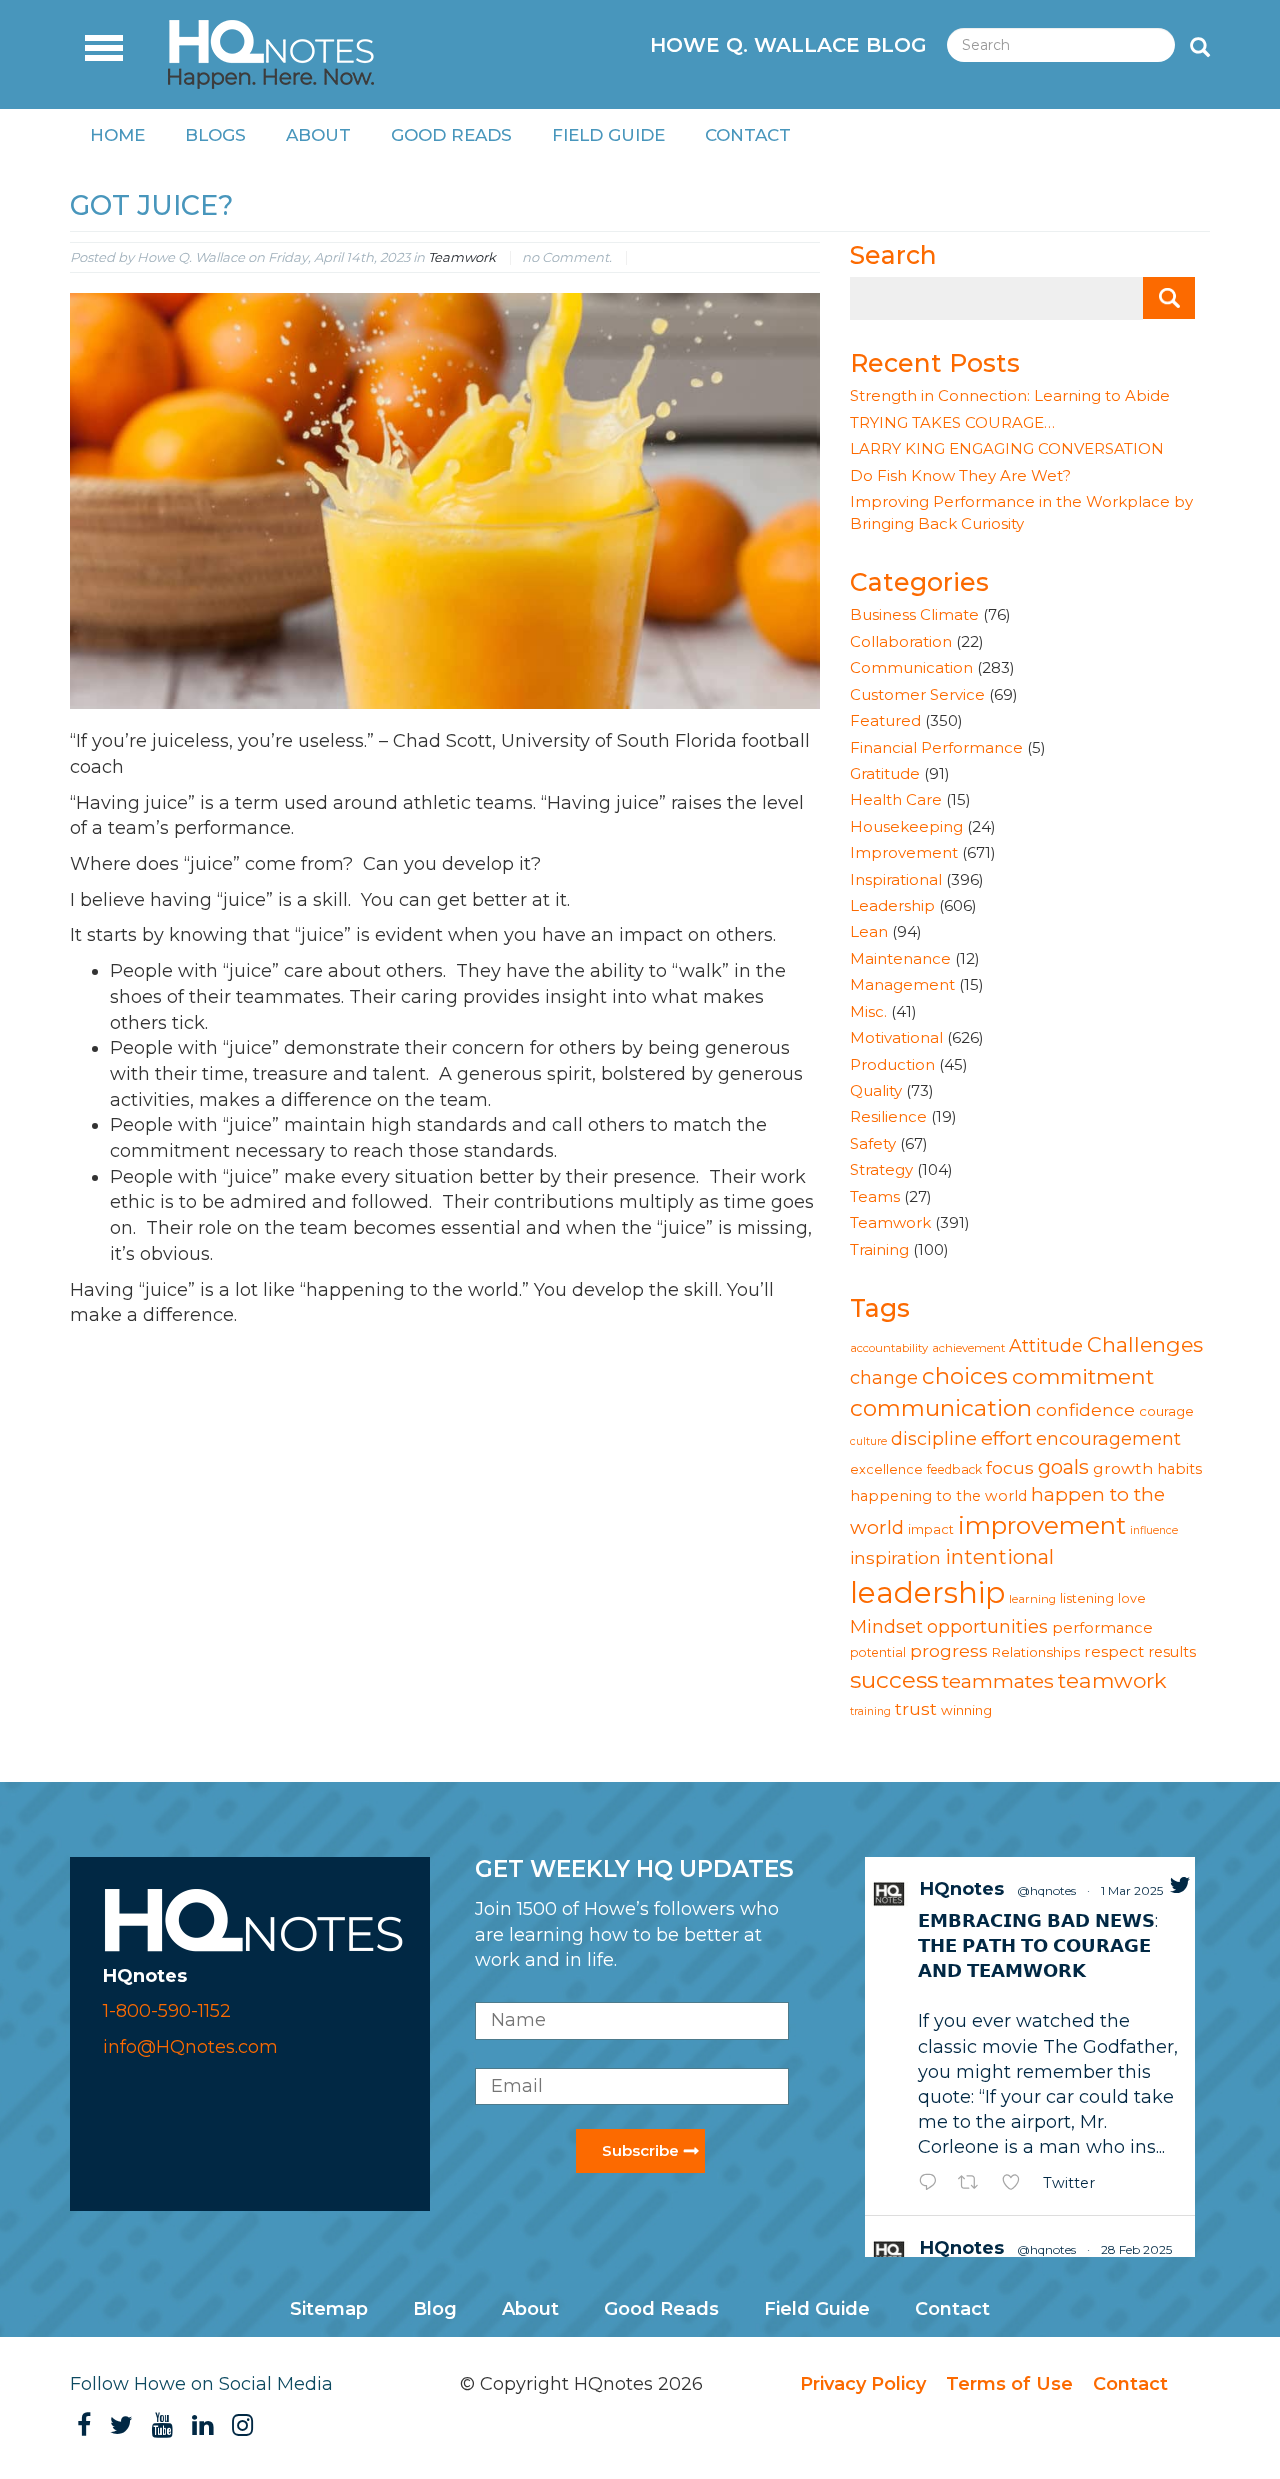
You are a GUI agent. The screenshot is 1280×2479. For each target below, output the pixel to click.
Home (117, 135)
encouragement (1108, 1438)
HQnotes (962, 1889)
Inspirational (896, 879)
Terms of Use (1009, 2384)
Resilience (888, 1116)
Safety (873, 1143)
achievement (968, 1348)
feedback (954, 1469)
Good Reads (451, 135)
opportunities (987, 1626)
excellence (886, 1469)
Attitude (1046, 1345)
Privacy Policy (863, 2384)
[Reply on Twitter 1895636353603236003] (933, 2184)
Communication (911, 667)
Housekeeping (906, 826)
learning (1032, 1599)
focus (1010, 1467)
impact (931, 1529)
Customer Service (917, 694)
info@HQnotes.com (190, 2047)
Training (879, 1249)
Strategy (881, 1169)
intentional (999, 1557)
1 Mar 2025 (1132, 1890)
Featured (885, 720)
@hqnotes (1046, 1890)
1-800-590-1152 (167, 2011)
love (1132, 1598)
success (894, 1680)
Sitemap (329, 2309)
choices (965, 1376)
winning (966, 1710)
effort (1006, 1438)
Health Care (896, 799)
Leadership (892, 905)
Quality (876, 1090)
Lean (869, 931)
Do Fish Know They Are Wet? (960, 475)
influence (1154, 1530)
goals (1063, 1467)
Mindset (886, 1626)
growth (1123, 1468)
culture (868, 1441)
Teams (875, 1196)
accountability (889, 1348)
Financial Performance (936, 747)
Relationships (1036, 1652)
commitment (1083, 1376)
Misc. (868, 1011)
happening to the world (938, 1496)
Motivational (896, 1037)
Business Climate (914, 614)
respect (1114, 1651)
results (1172, 1652)
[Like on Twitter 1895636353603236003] (1017, 2184)
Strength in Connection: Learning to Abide (1010, 395)
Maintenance (900, 958)
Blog (435, 2309)
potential (878, 1652)
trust (916, 1708)
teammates (998, 1681)
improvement (1042, 1525)
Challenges (1145, 1344)
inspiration (895, 1557)
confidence (1085, 1409)
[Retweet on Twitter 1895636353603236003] (974, 2184)
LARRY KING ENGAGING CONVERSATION (1007, 448)
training (870, 1711)
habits (1179, 1469)
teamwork (1112, 1680)
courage (1166, 1411)
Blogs (215, 135)
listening (1087, 1598)
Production (892, 1064)
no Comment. (567, 257)
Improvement (904, 852)
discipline (934, 1438)
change (884, 1377)
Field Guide (608, 135)
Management (902, 984)
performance (1102, 1628)
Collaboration (901, 641)
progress (949, 1650)
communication (941, 1408)
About (318, 135)
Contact (748, 135)
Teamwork (462, 257)
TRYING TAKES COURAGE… (952, 422)
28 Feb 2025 (1136, 2249)
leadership (927, 1592)
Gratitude (885, 773)
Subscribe (640, 2150)
